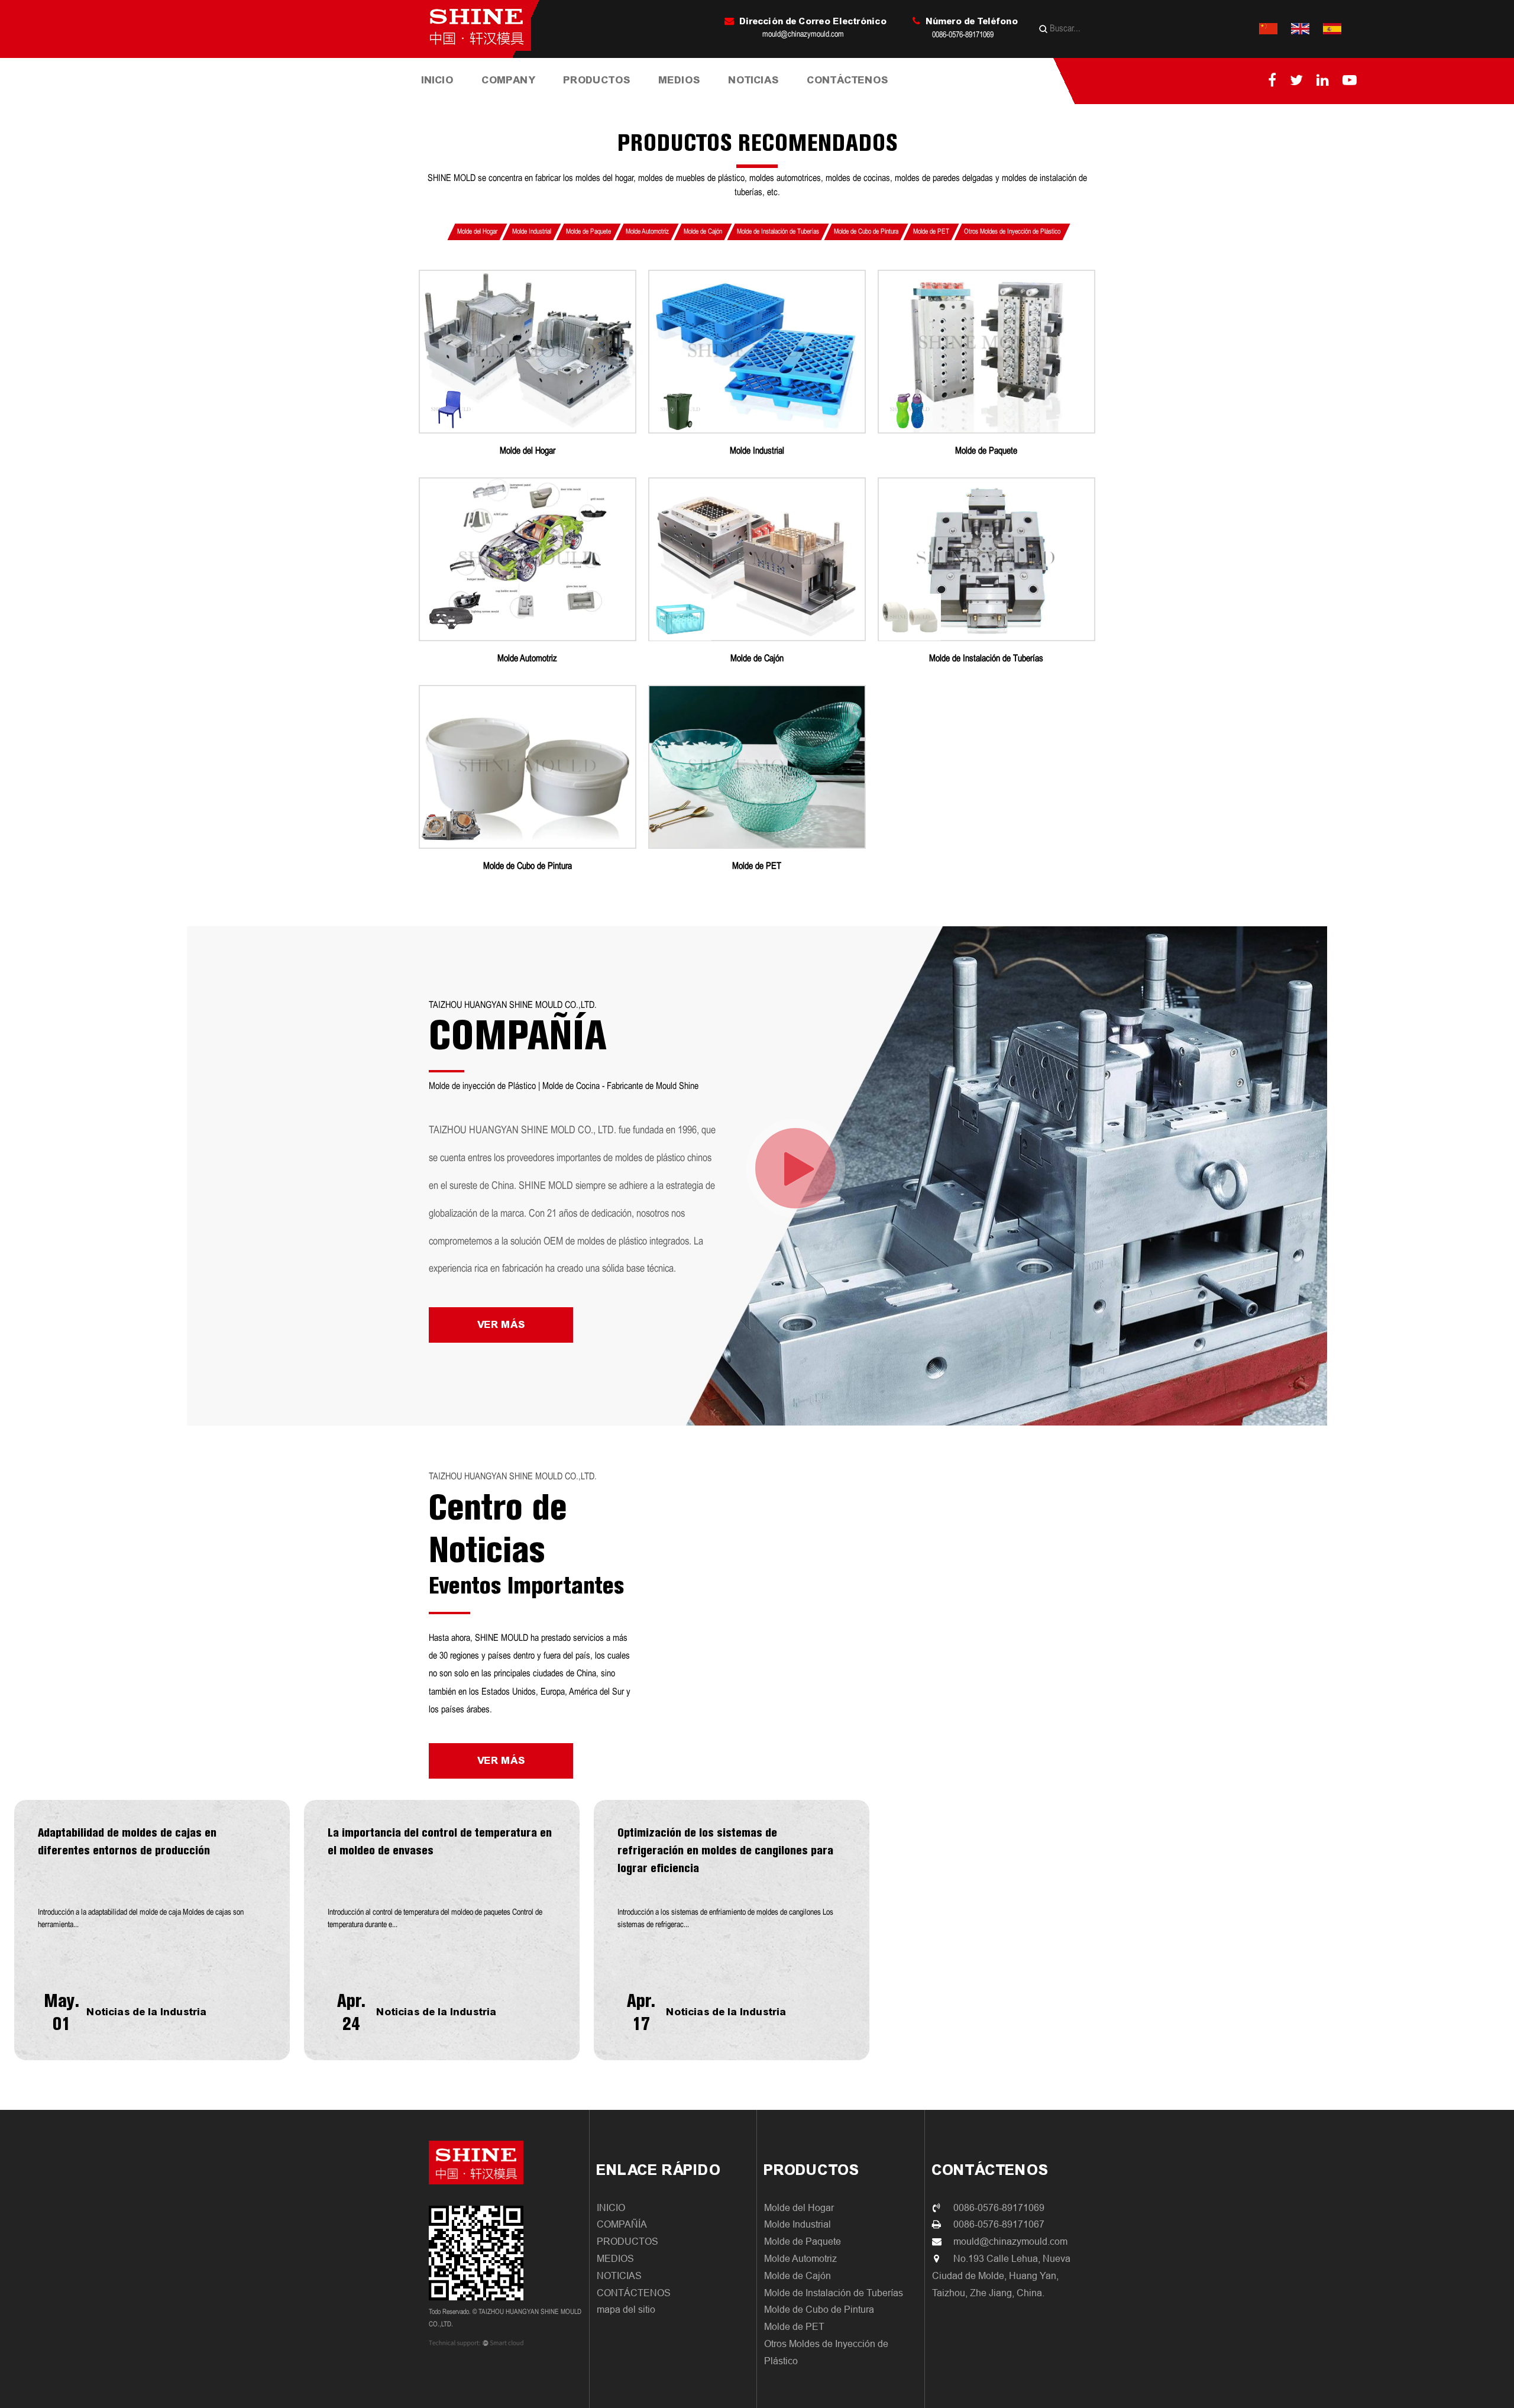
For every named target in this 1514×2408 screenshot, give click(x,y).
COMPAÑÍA (622, 2224)
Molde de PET (931, 232)
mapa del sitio (626, 2310)
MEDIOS (680, 80)
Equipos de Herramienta (525, 97)
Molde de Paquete (609, 99)
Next (22, 1930)
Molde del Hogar (599, 101)
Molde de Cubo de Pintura (606, 94)
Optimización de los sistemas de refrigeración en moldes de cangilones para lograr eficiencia (725, 1850)
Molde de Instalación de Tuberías (607, 96)
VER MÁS (501, 1325)
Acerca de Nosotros (523, 101)
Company (509, 80)
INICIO (438, 80)
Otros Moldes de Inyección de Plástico (1012, 232)
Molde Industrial (610, 100)
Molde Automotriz (647, 232)
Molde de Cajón (703, 232)
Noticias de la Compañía (759, 101)
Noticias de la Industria (773, 98)
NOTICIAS (754, 80)
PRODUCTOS (597, 80)
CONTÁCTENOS (848, 80)
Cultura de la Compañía (528, 99)
